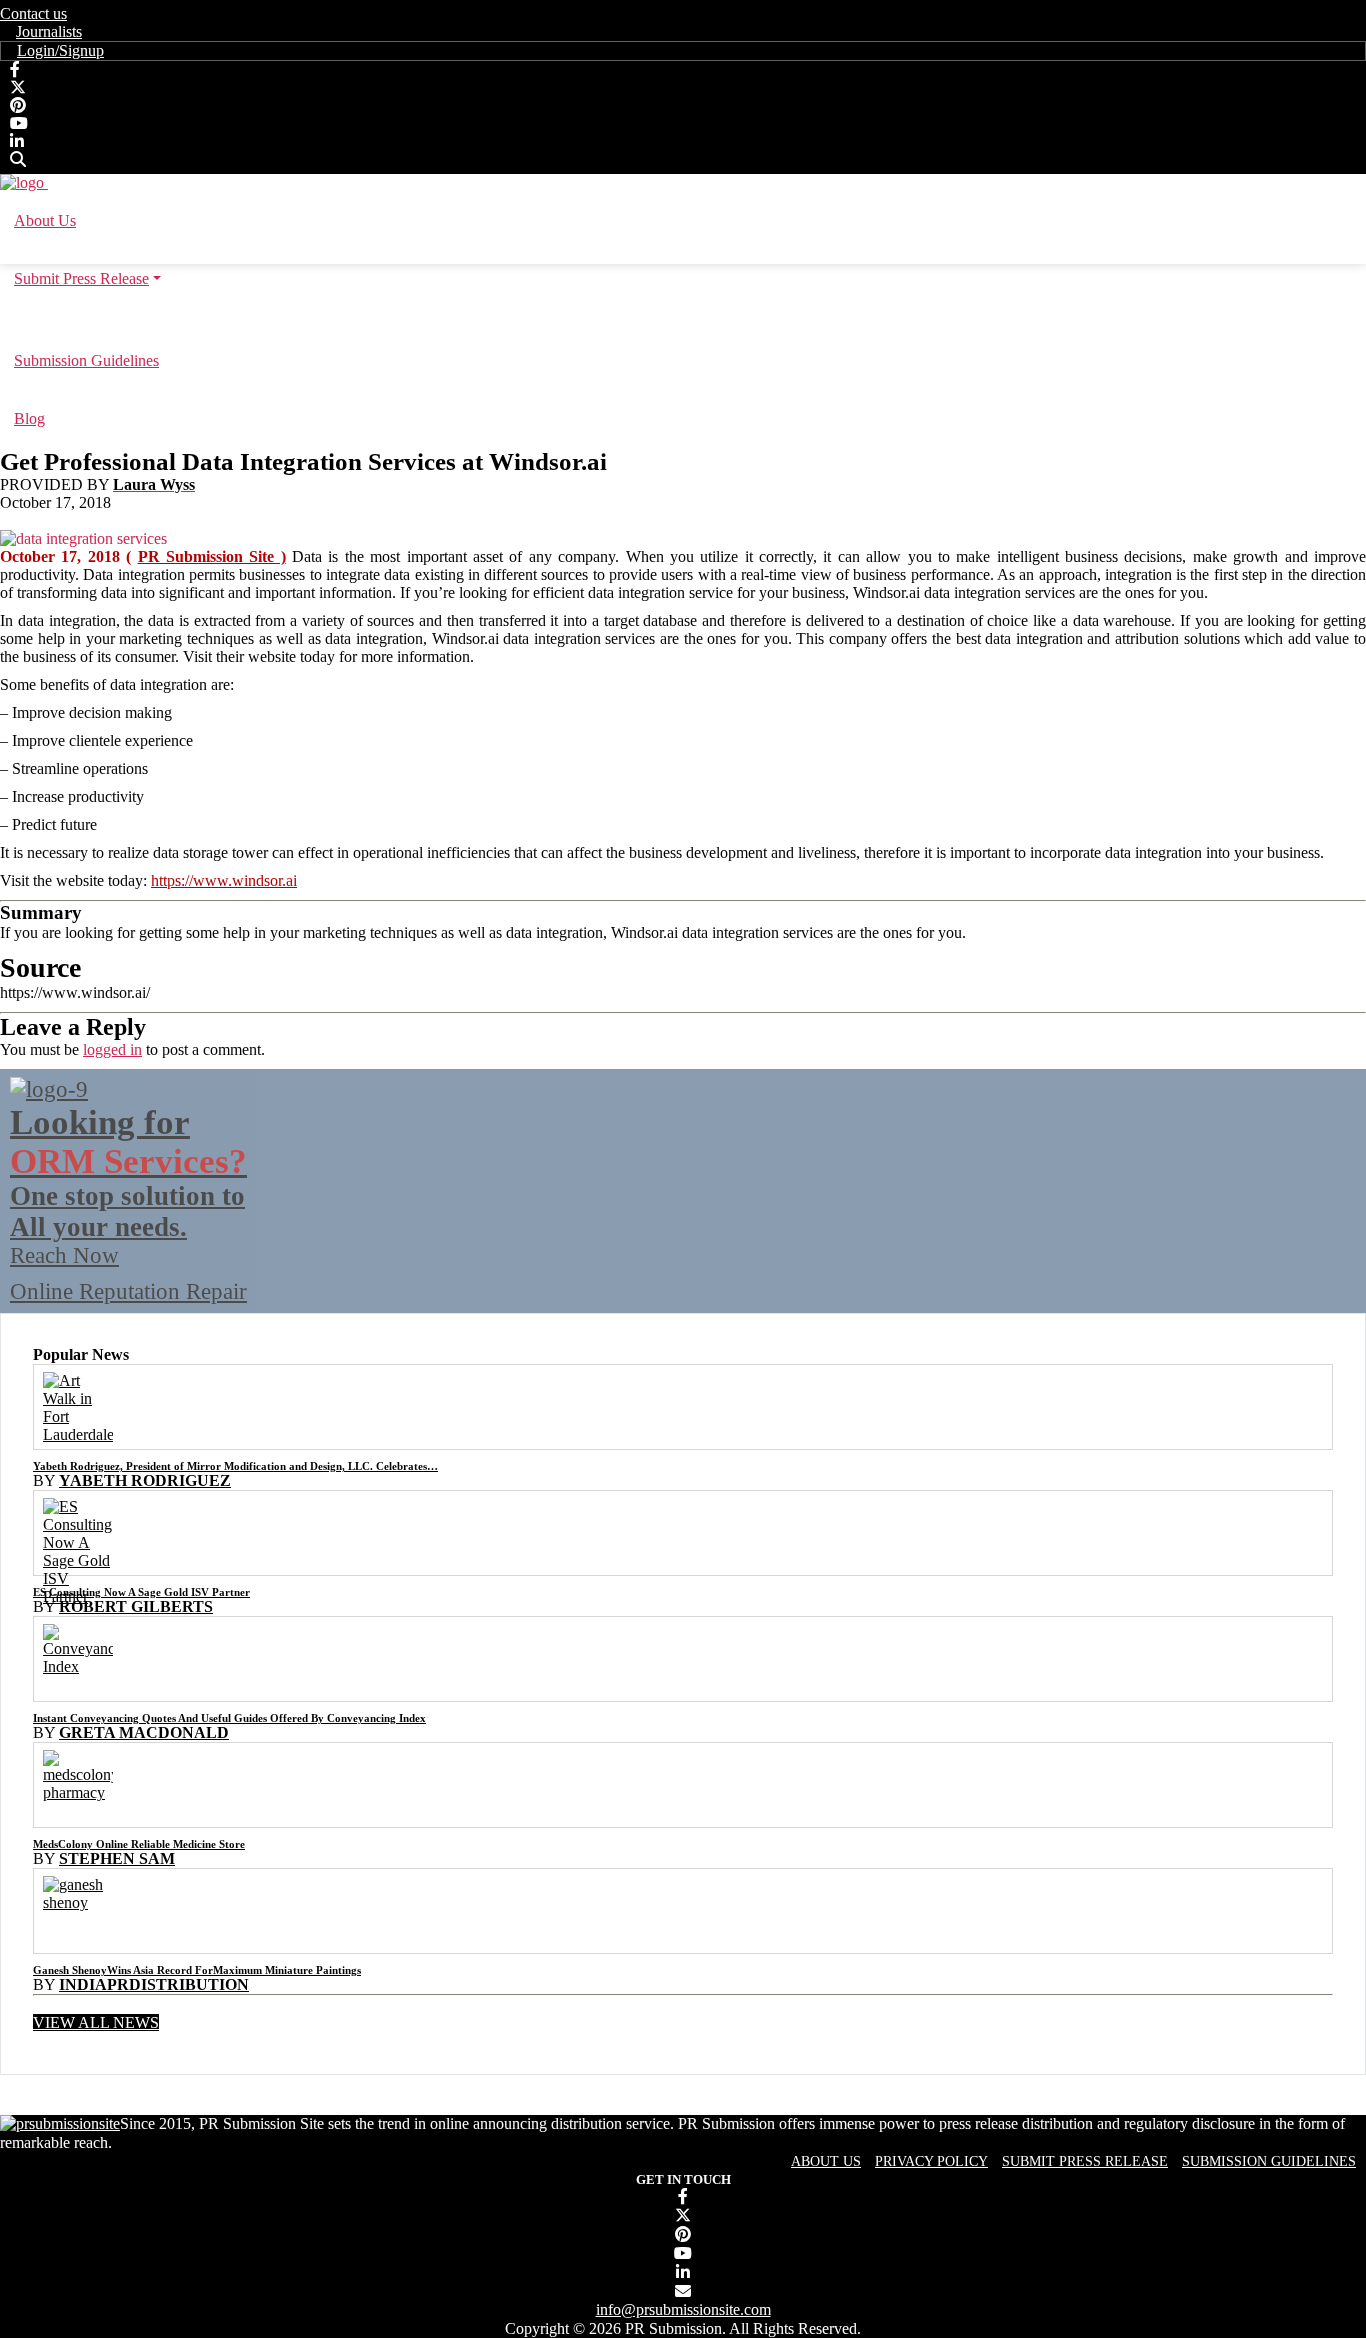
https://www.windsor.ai (224, 880)
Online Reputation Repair (128, 1203)
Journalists (49, 31)
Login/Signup (60, 50)
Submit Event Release (683, 319)
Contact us (33, 13)
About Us (826, 2161)
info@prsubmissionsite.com (683, 2309)
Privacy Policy (931, 2161)
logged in (112, 1049)
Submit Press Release (1085, 2161)
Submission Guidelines (1269, 2161)
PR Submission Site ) (212, 556)
